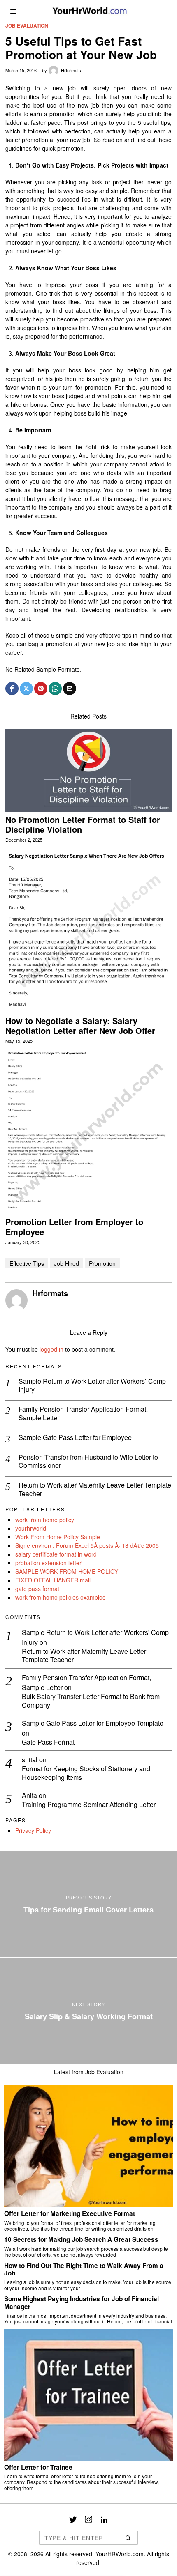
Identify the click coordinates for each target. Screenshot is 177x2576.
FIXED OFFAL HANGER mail (53, 1580)
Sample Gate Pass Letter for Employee (75, 1438)
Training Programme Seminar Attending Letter (89, 1805)
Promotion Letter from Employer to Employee (74, 1227)
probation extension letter (48, 1563)
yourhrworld (31, 1528)
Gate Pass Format (48, 1742)
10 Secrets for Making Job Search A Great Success (81, 2239)
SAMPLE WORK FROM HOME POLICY (67, 1571)
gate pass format (37, 1589)
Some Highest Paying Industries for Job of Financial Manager (82, 2303)
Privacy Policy (33, 1830)
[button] (128, 2538)
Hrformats (71, 70)
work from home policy (45, 1520)
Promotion (102, 1263)
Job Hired (66, 1263)
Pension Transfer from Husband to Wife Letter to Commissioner (88, 1462)
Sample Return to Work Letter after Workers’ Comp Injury (92, 1386)
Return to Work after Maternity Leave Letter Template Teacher (95, 1490)
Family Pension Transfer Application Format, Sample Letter (83, 1414)
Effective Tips (27, 1263)
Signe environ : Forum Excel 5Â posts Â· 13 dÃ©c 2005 (87, 1545)
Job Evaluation (27, 26)
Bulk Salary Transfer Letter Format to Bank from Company (91, 1701)
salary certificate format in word (56, 1554)
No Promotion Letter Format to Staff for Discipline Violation (83, 824)
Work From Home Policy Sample (58, 1537)
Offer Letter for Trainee (38, 2467)
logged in (51, 1349)
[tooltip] (12, 689)
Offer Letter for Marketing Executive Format (70, 2213)
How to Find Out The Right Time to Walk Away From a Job (84, 2269)
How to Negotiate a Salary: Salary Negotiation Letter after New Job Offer (80, 1026)
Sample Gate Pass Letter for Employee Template (93, 1723)
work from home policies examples (60, 1597)
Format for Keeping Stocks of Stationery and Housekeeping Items (86, 1773)
